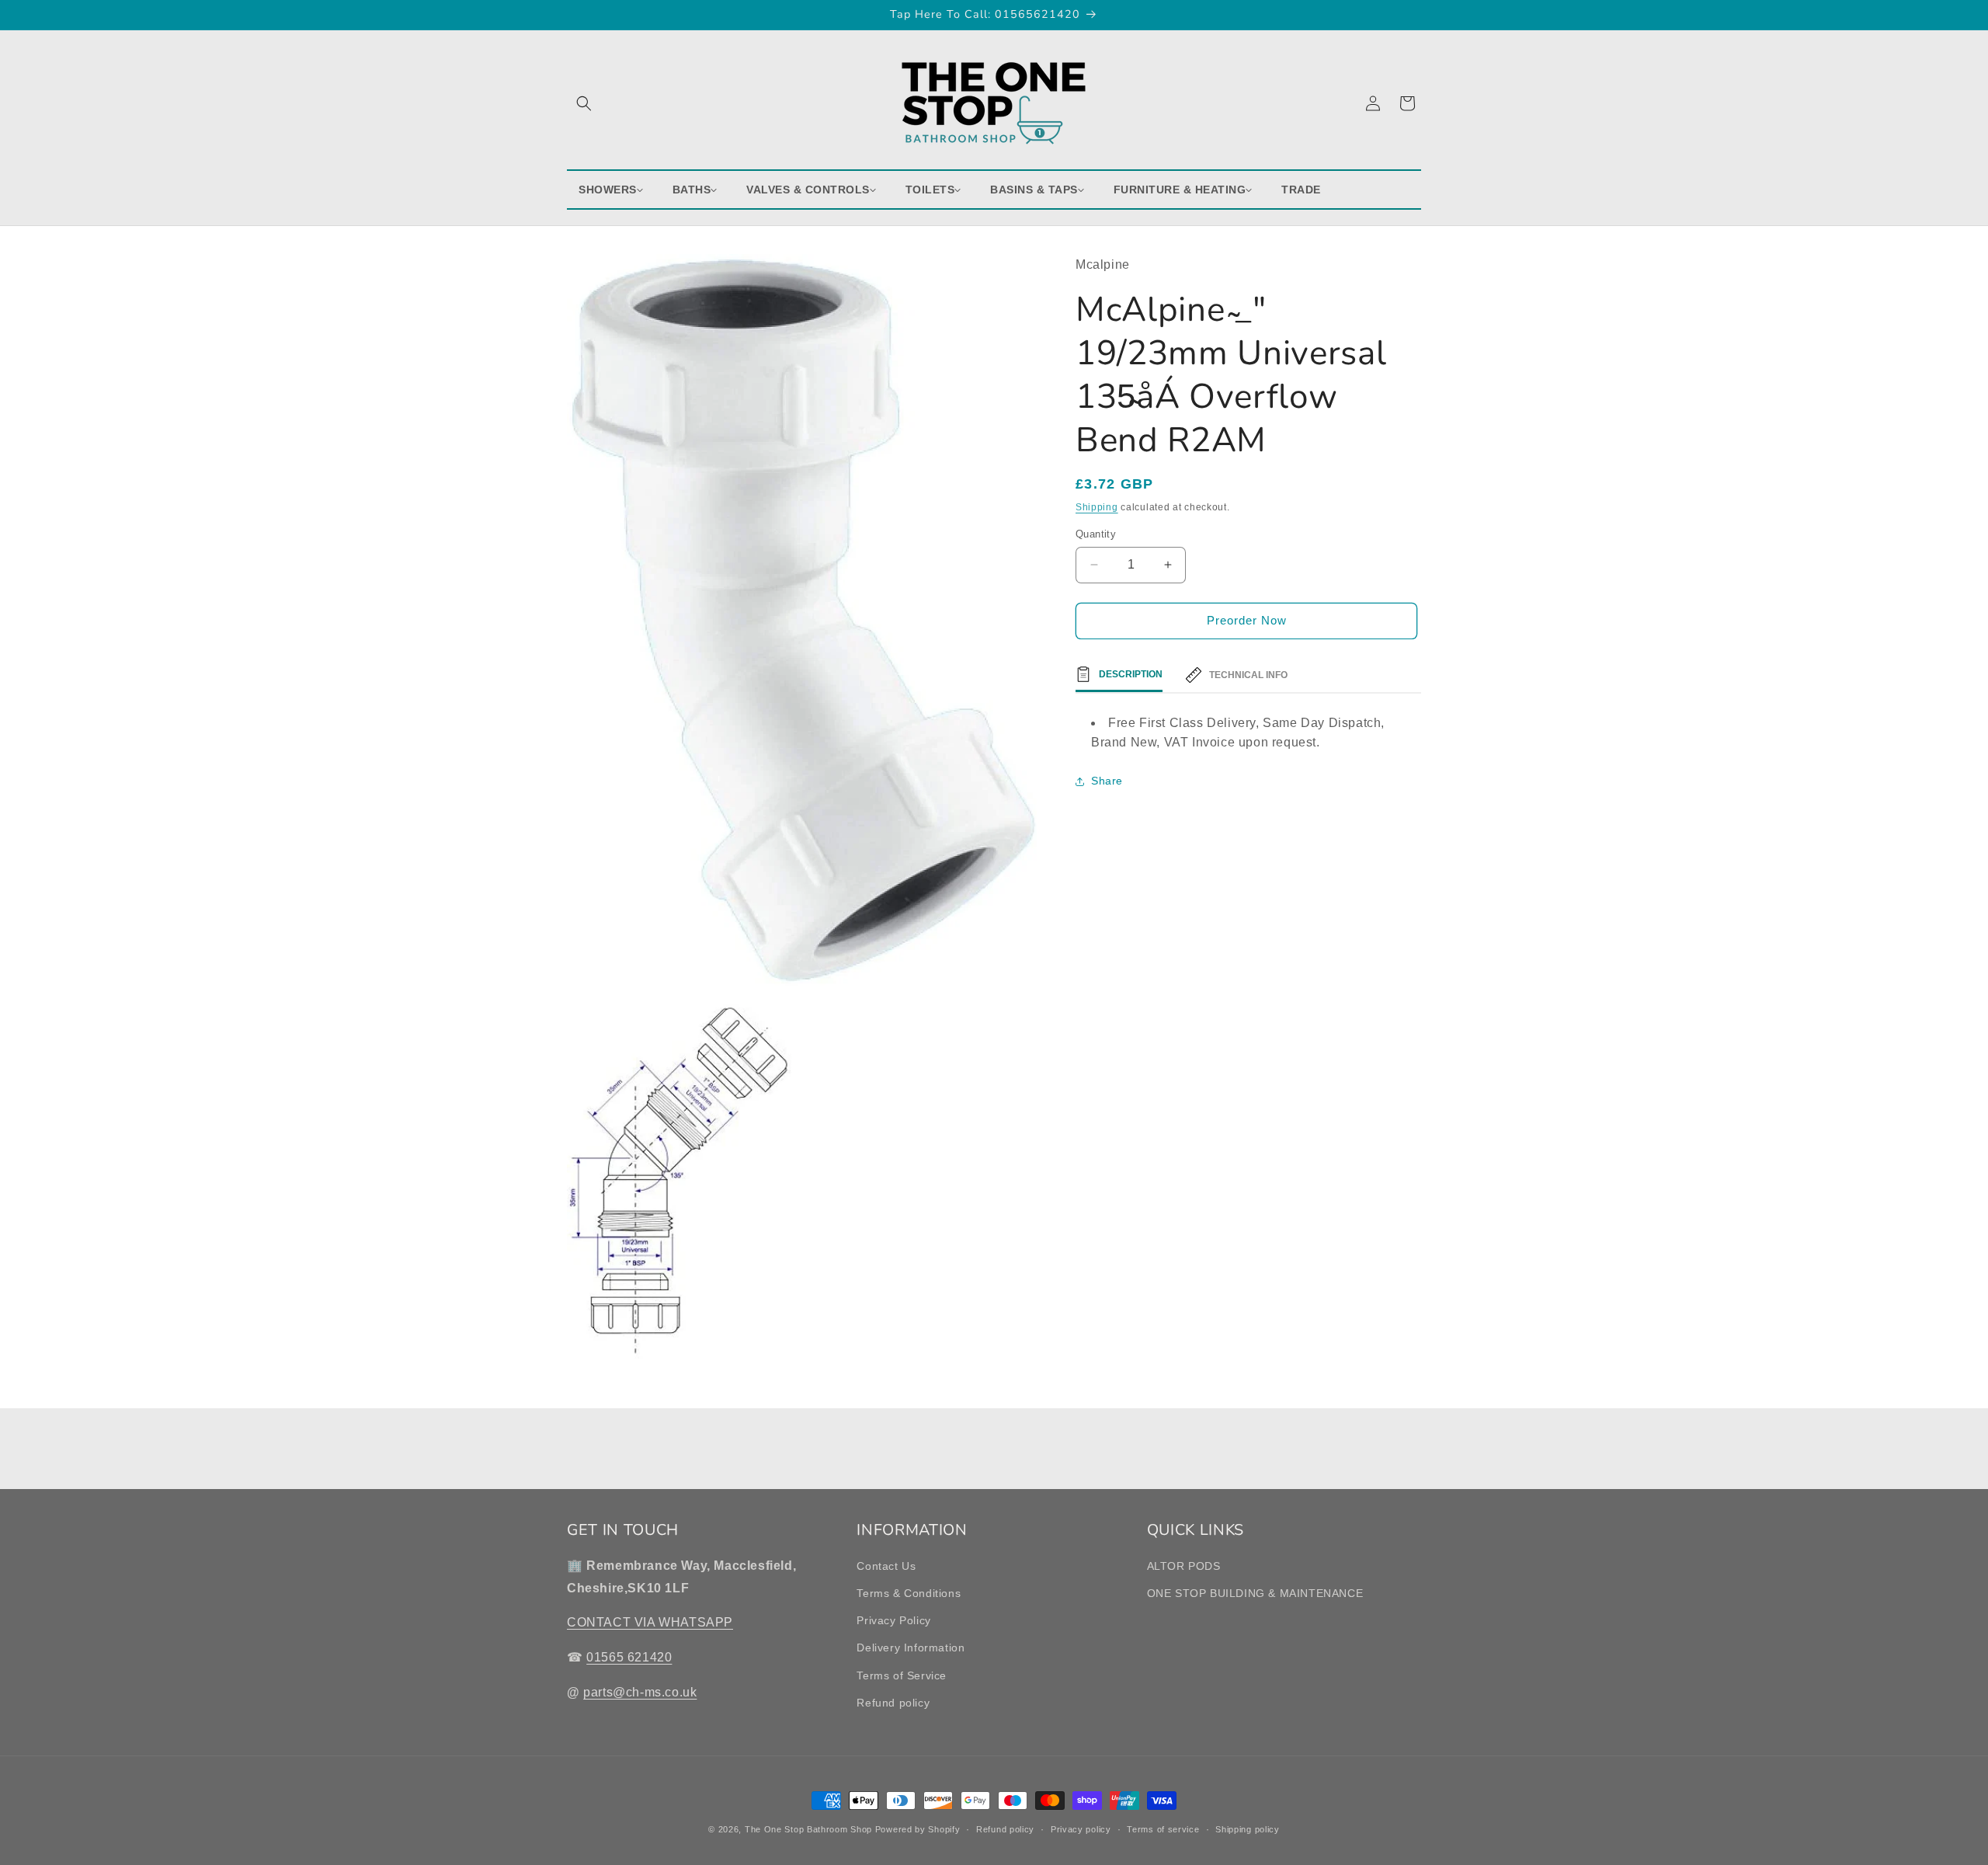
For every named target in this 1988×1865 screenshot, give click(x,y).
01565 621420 (629, 1657)
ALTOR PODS (1184, 1566)
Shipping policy (1248, 1829)
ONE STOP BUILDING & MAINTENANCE (1255, 1593)
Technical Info (1248, 675)
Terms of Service (902, 1675)
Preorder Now (1247, 620)
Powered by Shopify (918, 1829)
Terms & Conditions (909, 1593)
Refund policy (893, 1703)
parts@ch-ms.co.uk (640, 1692)
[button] (584, 103)
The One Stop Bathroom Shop (808, 1829)
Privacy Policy (893, 1620)
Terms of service (1163, 1829)
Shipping (1097, 507)
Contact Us (886, 1566)
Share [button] (1107, 781)
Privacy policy (1081, 1829)
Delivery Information (911, 1648)
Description (1131, 674)
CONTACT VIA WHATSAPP (650, 1622)
